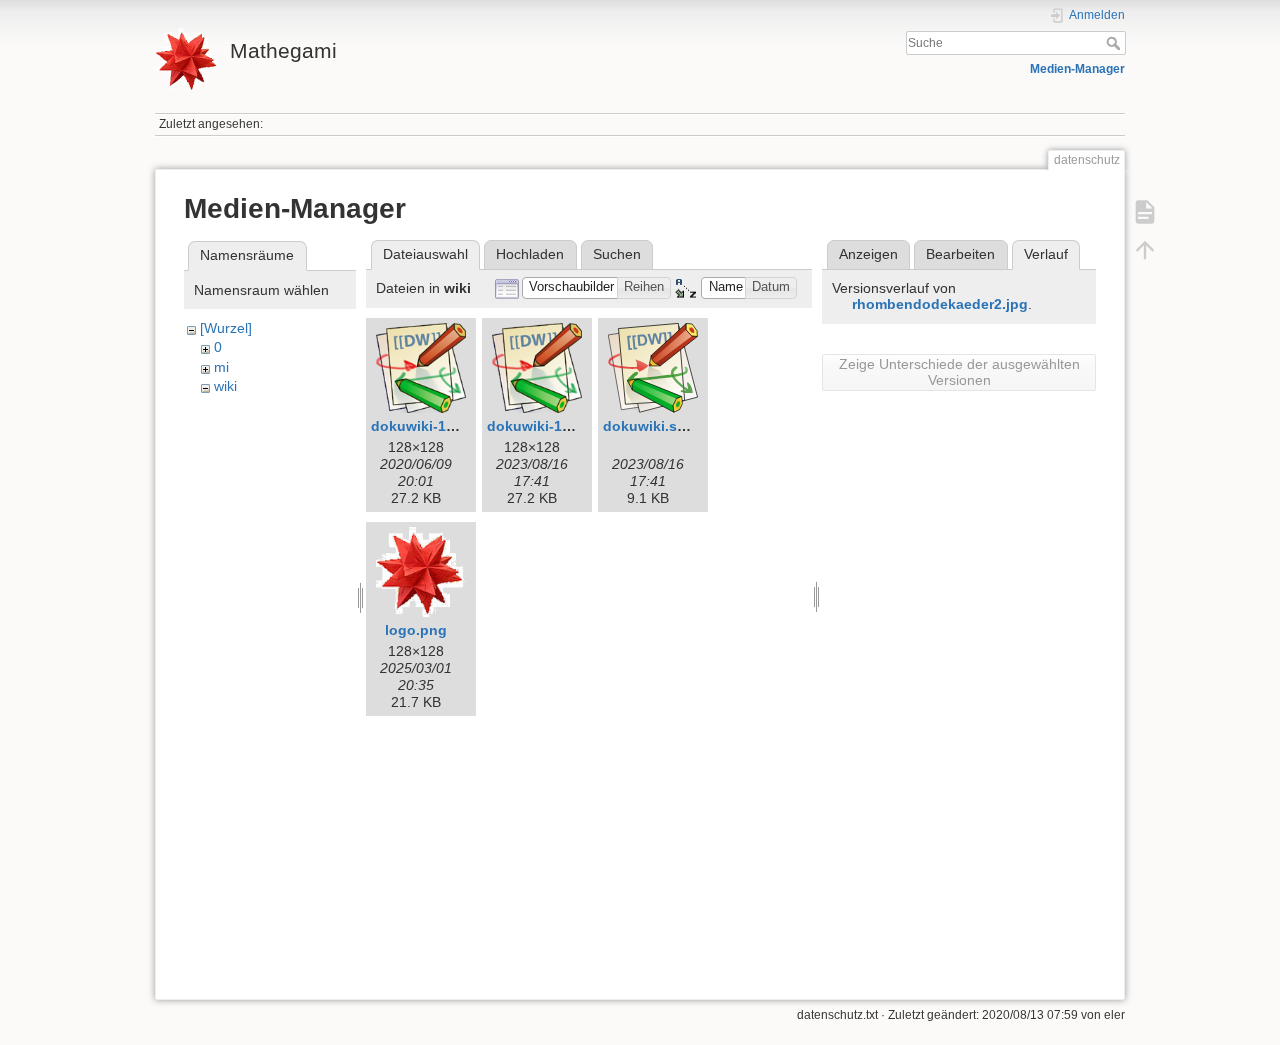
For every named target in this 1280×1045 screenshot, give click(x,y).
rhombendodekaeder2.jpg (940, 304)
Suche (1115, 43)
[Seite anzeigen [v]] (1145, 212)
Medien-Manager (1077, 69)
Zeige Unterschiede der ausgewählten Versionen (959, 372)
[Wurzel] (226, 328)
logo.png (416, 630)
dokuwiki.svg (648, 426)
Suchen (617, 254)
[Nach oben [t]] (1145, 250)
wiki (225, 386)
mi (221, 367)
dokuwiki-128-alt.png (443, 426)
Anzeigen (868, 254)
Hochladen (530, 254)
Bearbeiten (960, 254)
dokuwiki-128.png (548, 426)
